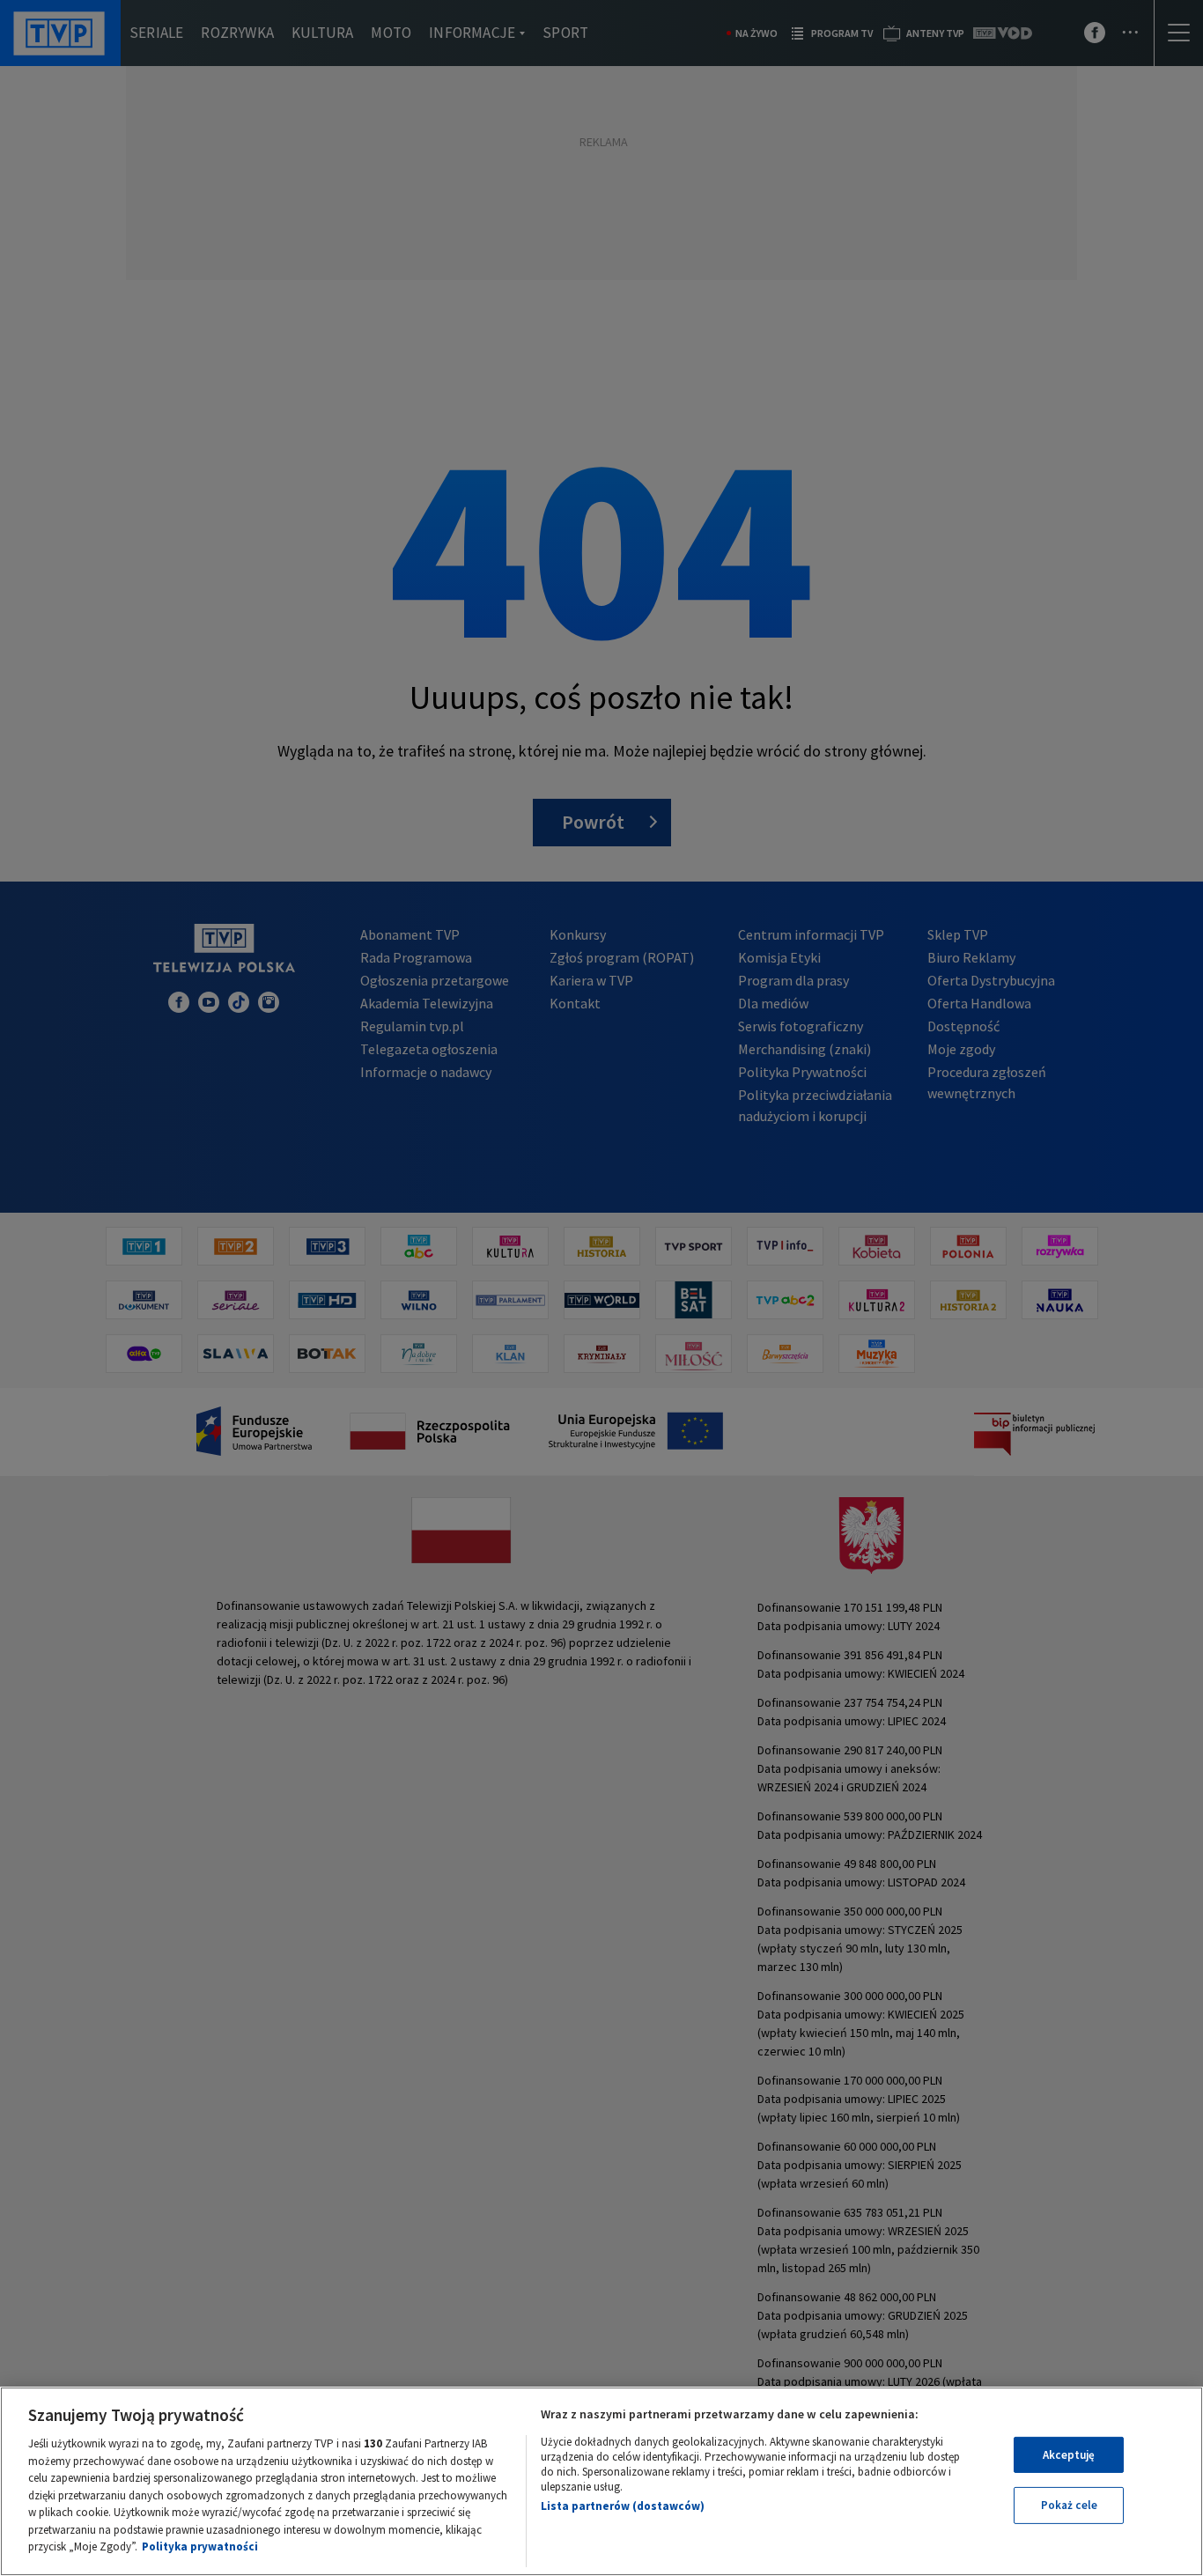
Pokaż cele (1069, 2505)
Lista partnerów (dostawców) (623, 2506)
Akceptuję (1069, 2455)
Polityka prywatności (200, 2546)
